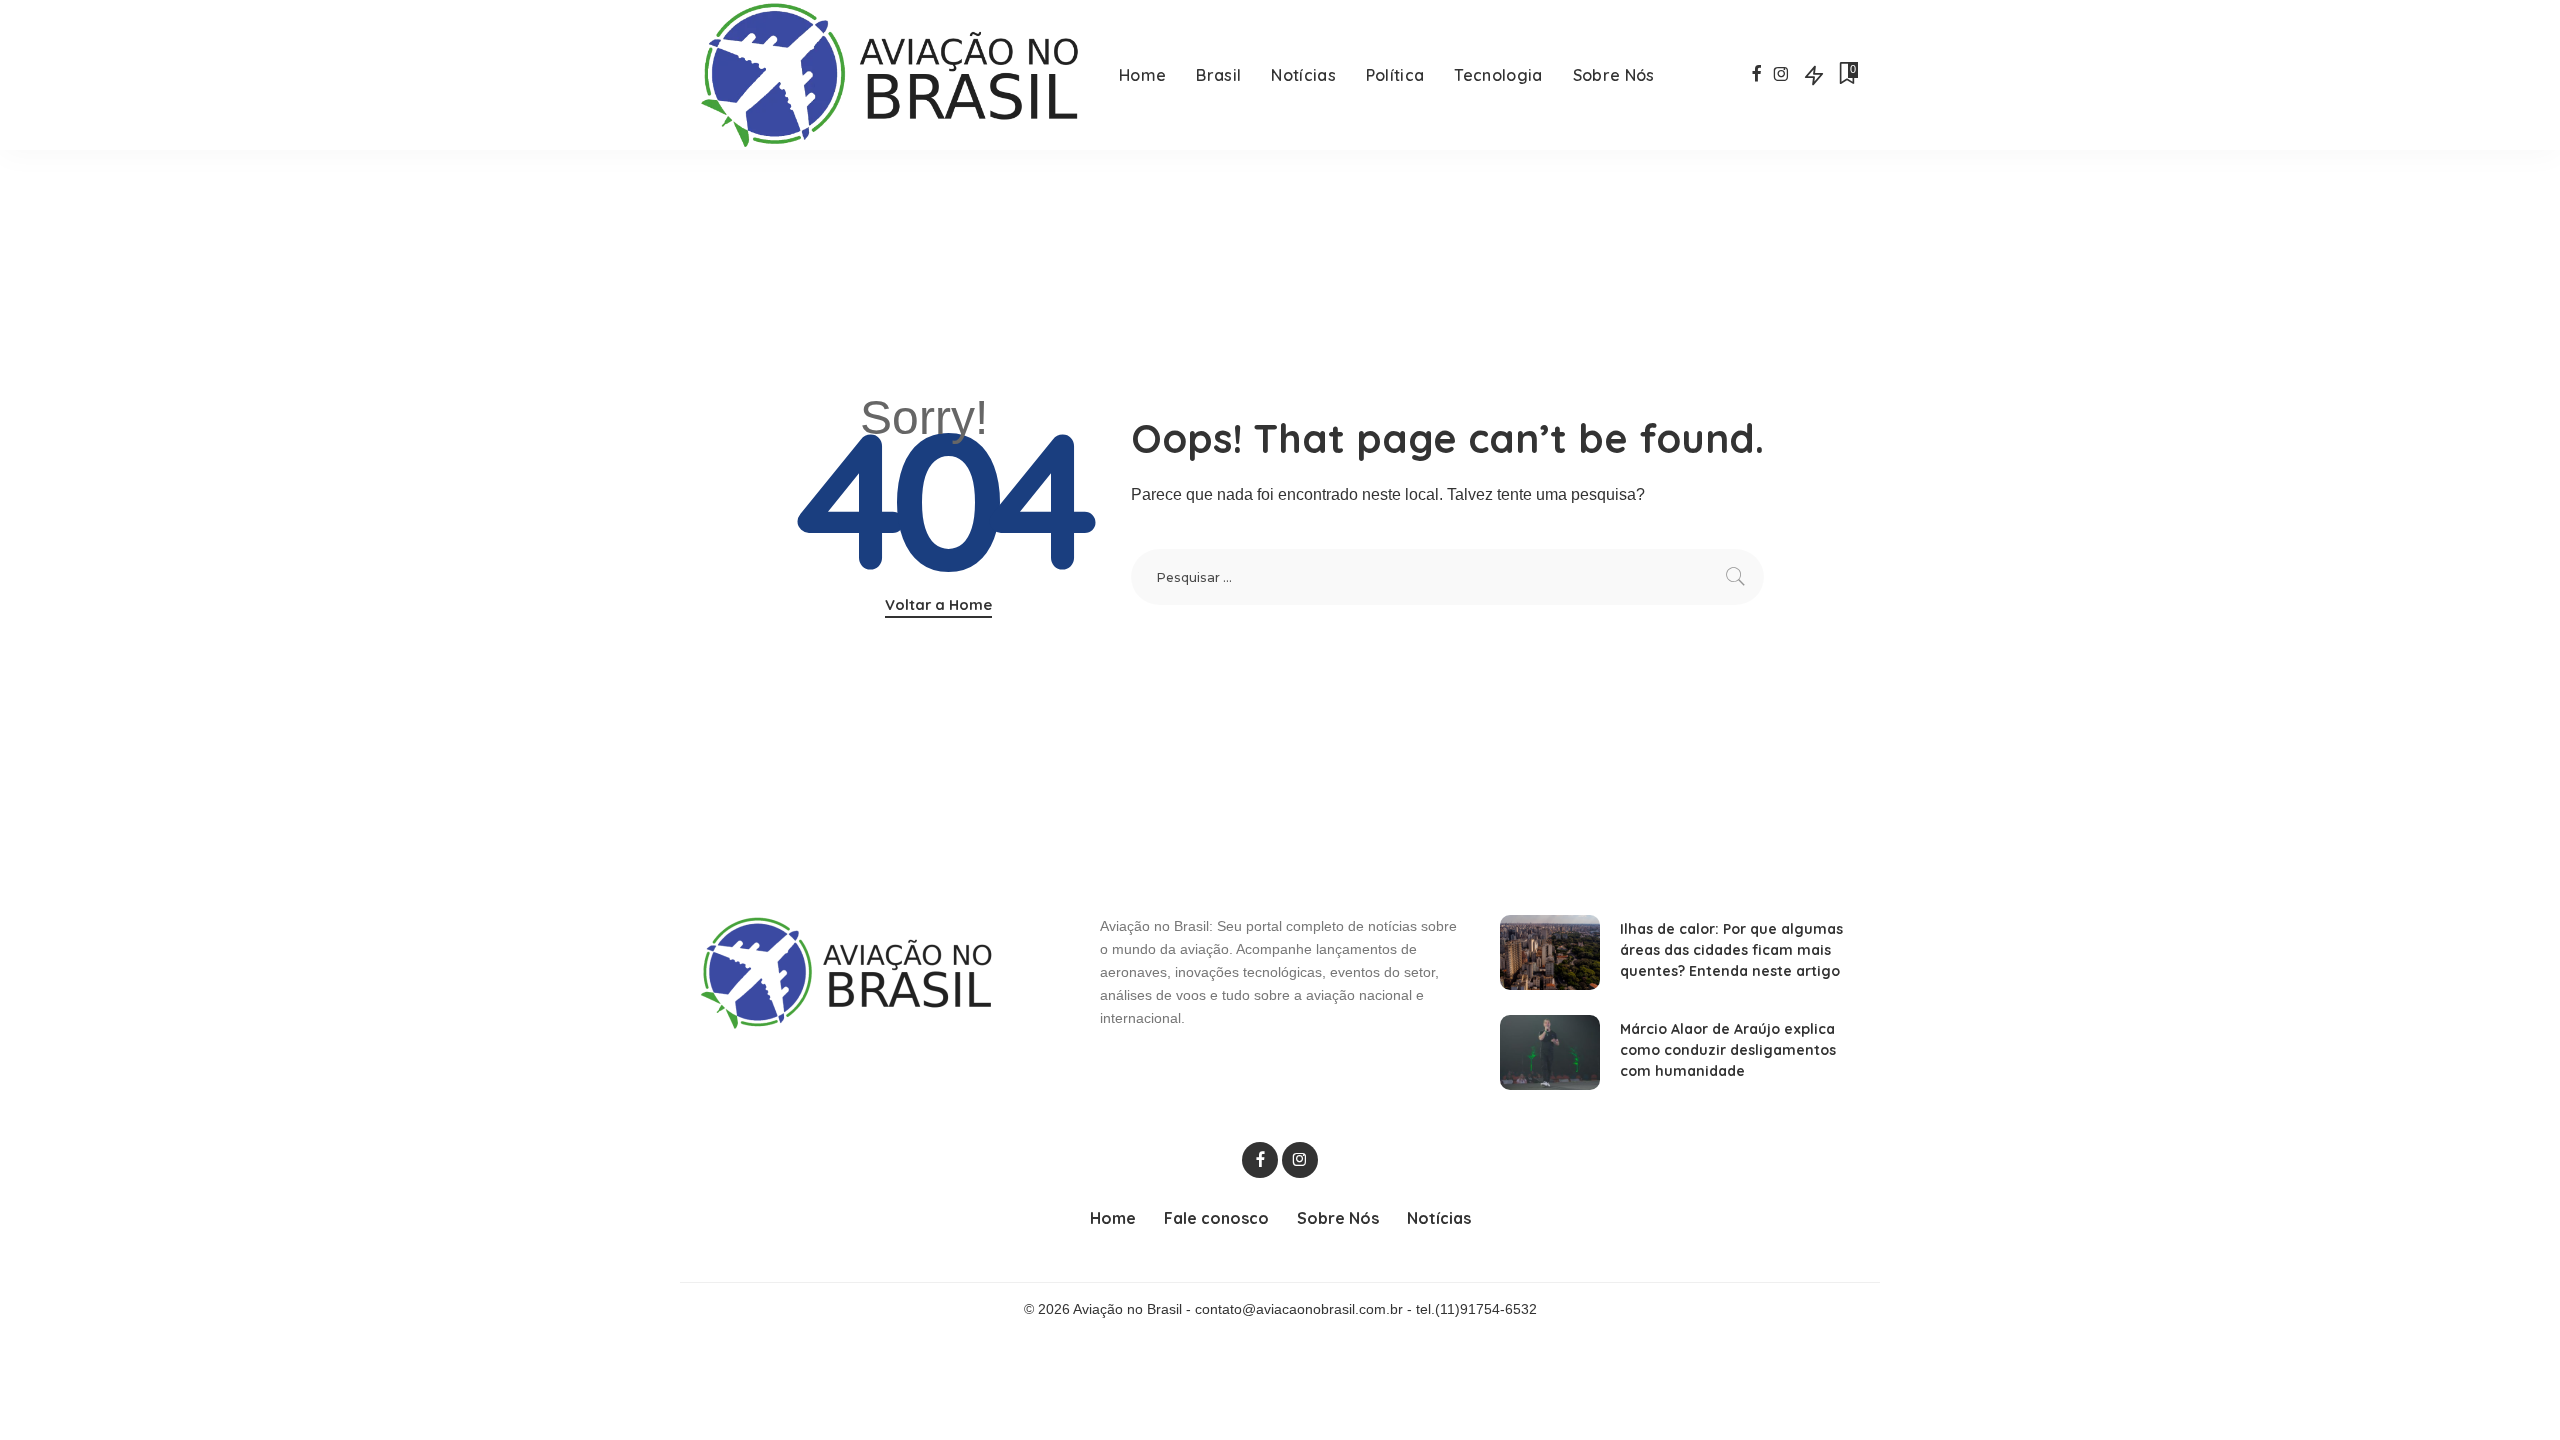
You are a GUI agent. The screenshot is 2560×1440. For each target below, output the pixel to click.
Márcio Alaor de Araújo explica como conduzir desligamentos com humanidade (1728, 1050)
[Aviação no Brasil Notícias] (894, 75)
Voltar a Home (938, 604)
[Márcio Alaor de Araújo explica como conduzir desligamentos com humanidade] (1550, 1052)
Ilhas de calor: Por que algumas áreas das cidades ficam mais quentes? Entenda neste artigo (1731, 950)
